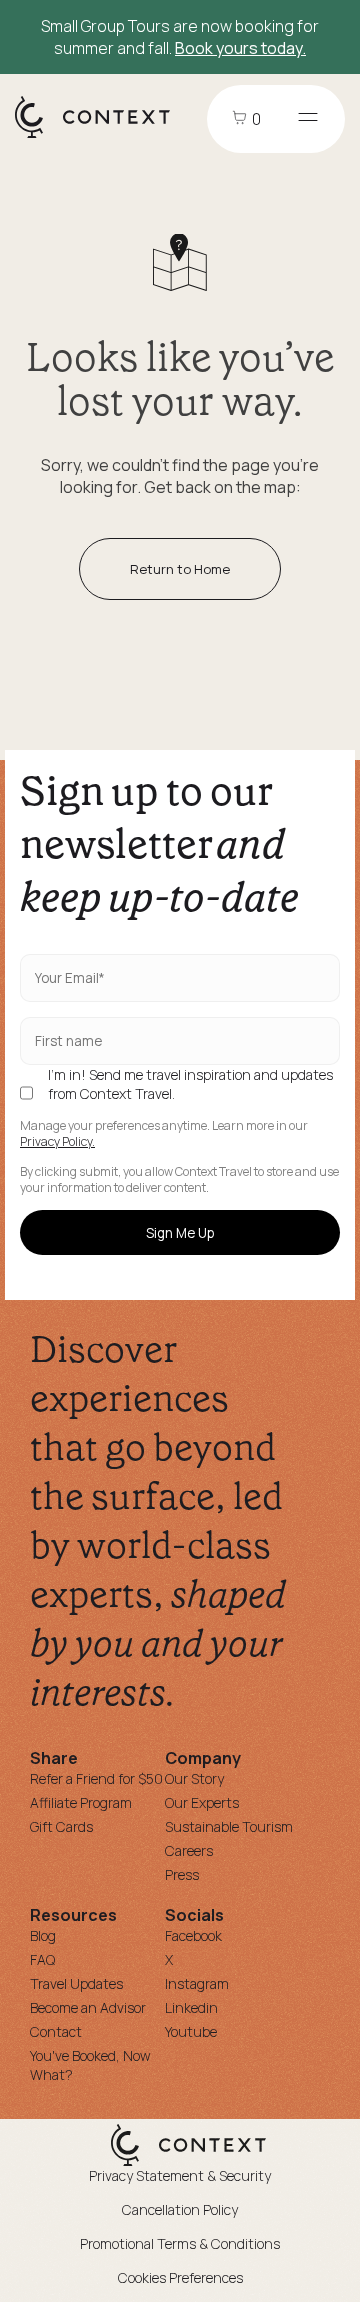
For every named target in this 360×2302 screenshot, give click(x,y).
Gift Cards (61, 1826)
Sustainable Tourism (229, 1826)
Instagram (197, 1983)
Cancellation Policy (180, 2209)
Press (182, 1874)
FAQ (42, 1959)
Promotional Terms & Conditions (180, 2243)
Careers (189, 1850)
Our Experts (202, 1802)
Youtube (191, 2031)
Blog (43, 1935)
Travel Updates (76, 1983)
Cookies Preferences (180, 2277)
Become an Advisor (88, 2007)
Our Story (194, 1778)
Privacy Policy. (57, 1142)
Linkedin (191, 2007)
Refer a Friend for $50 (96, 1778)
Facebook (193, 1935)
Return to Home (180, 569)
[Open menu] (308, 119)
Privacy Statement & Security (180, 2175)
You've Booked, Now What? (90, 2065)
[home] (102, 137)
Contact (56, 2031)
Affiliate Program (81, 1802)
